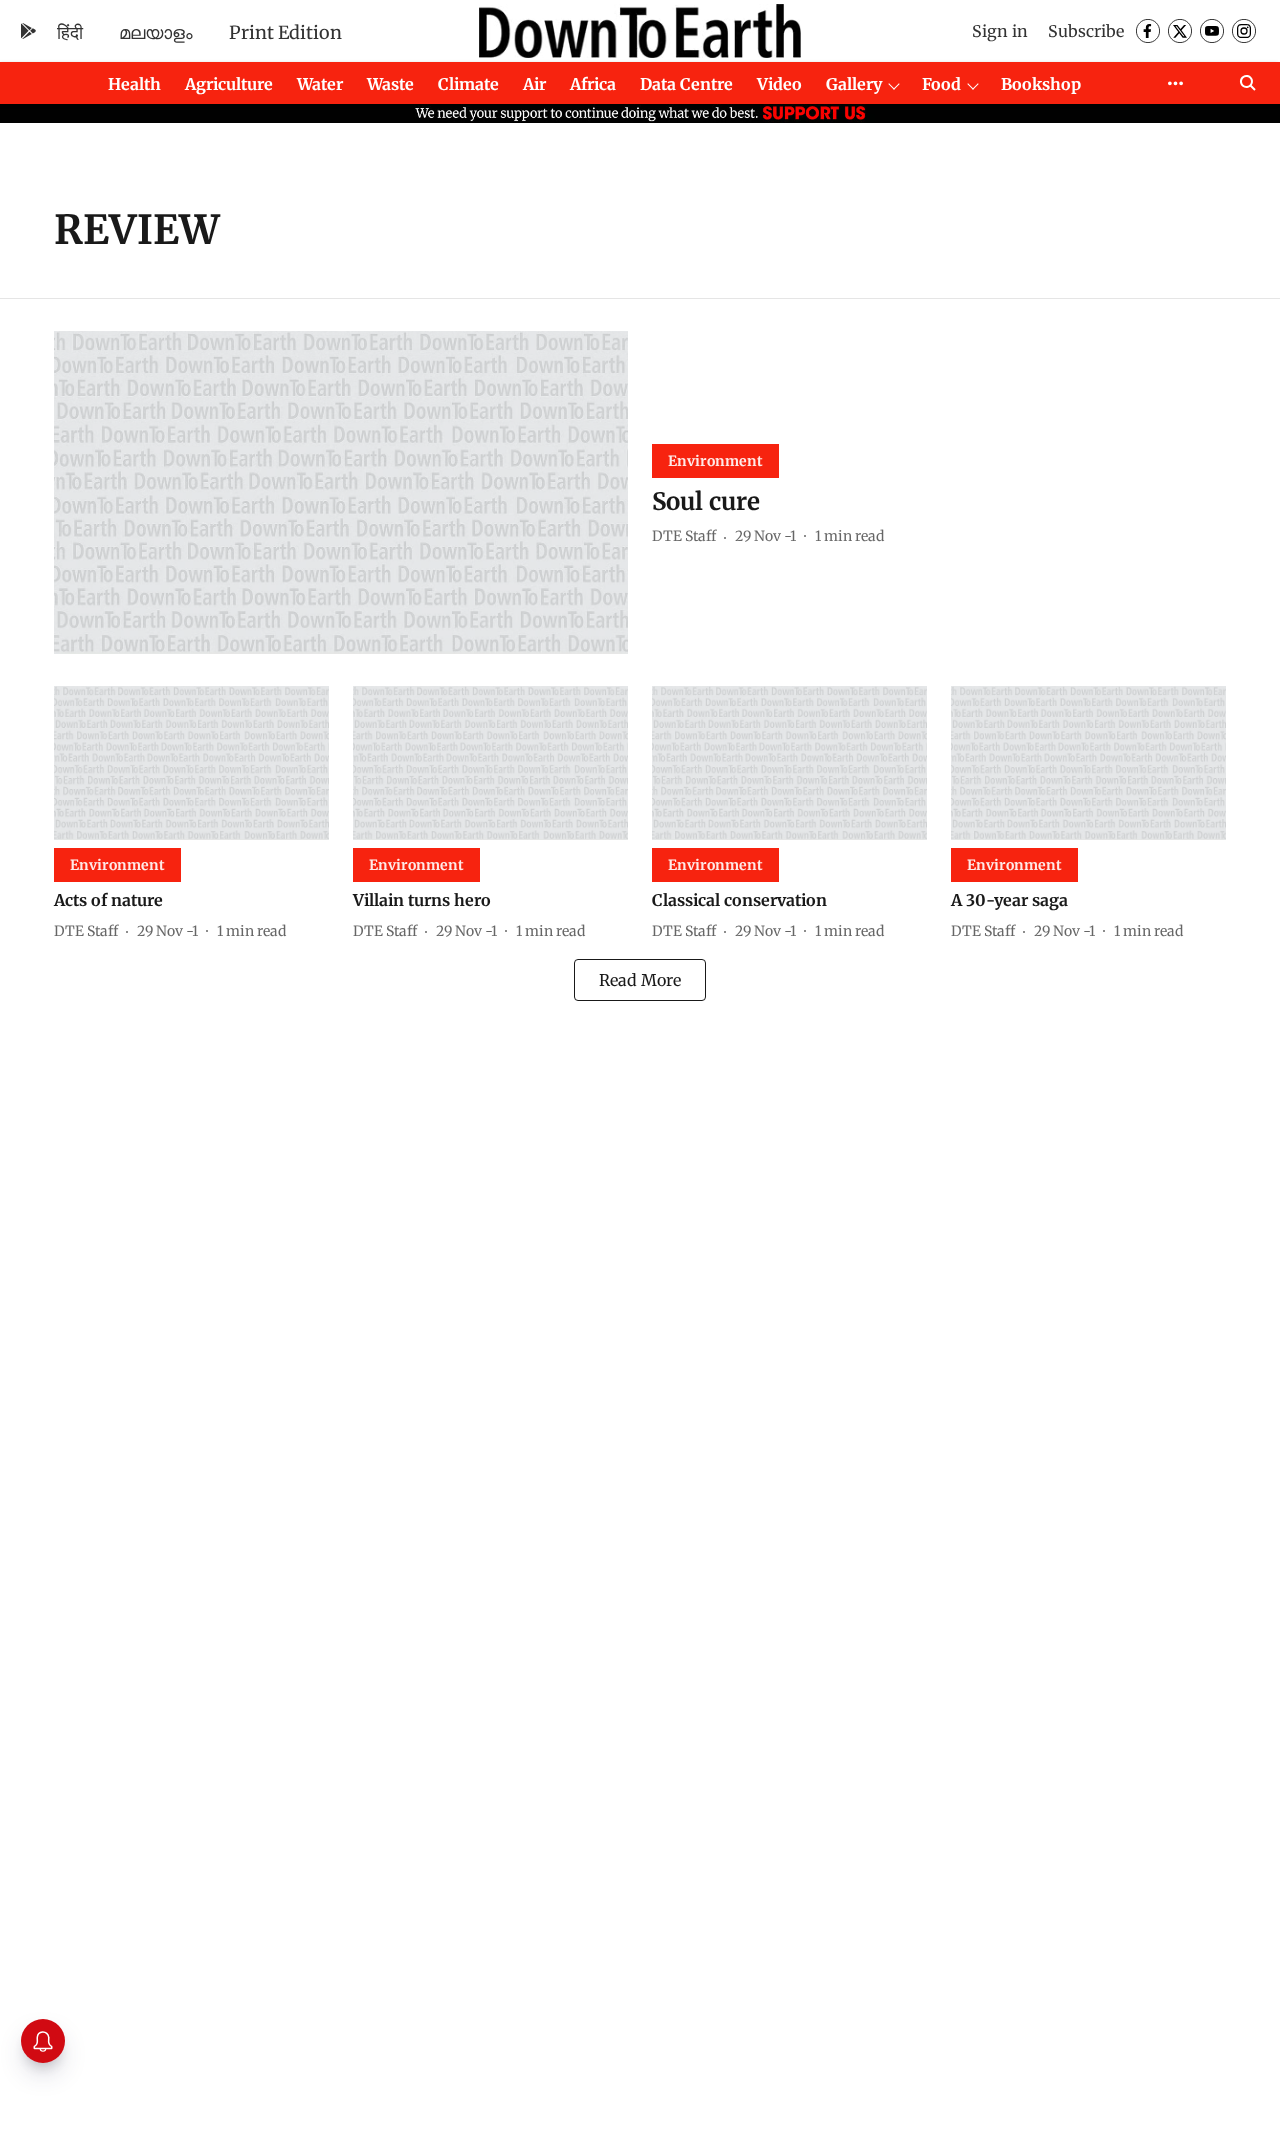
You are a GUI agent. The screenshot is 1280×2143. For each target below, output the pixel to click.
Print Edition (285, 32)
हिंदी (70, 32)
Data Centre (686, 84)
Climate (468, 84)
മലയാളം (156, 32)
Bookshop (1041, 84)
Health (134, 84)
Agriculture (229, 84)
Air (534, 84)
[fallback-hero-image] (341, 492)
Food (941, 84)
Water (320, 84)
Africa (593, 84)
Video (779, 84)
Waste (390, 84)
